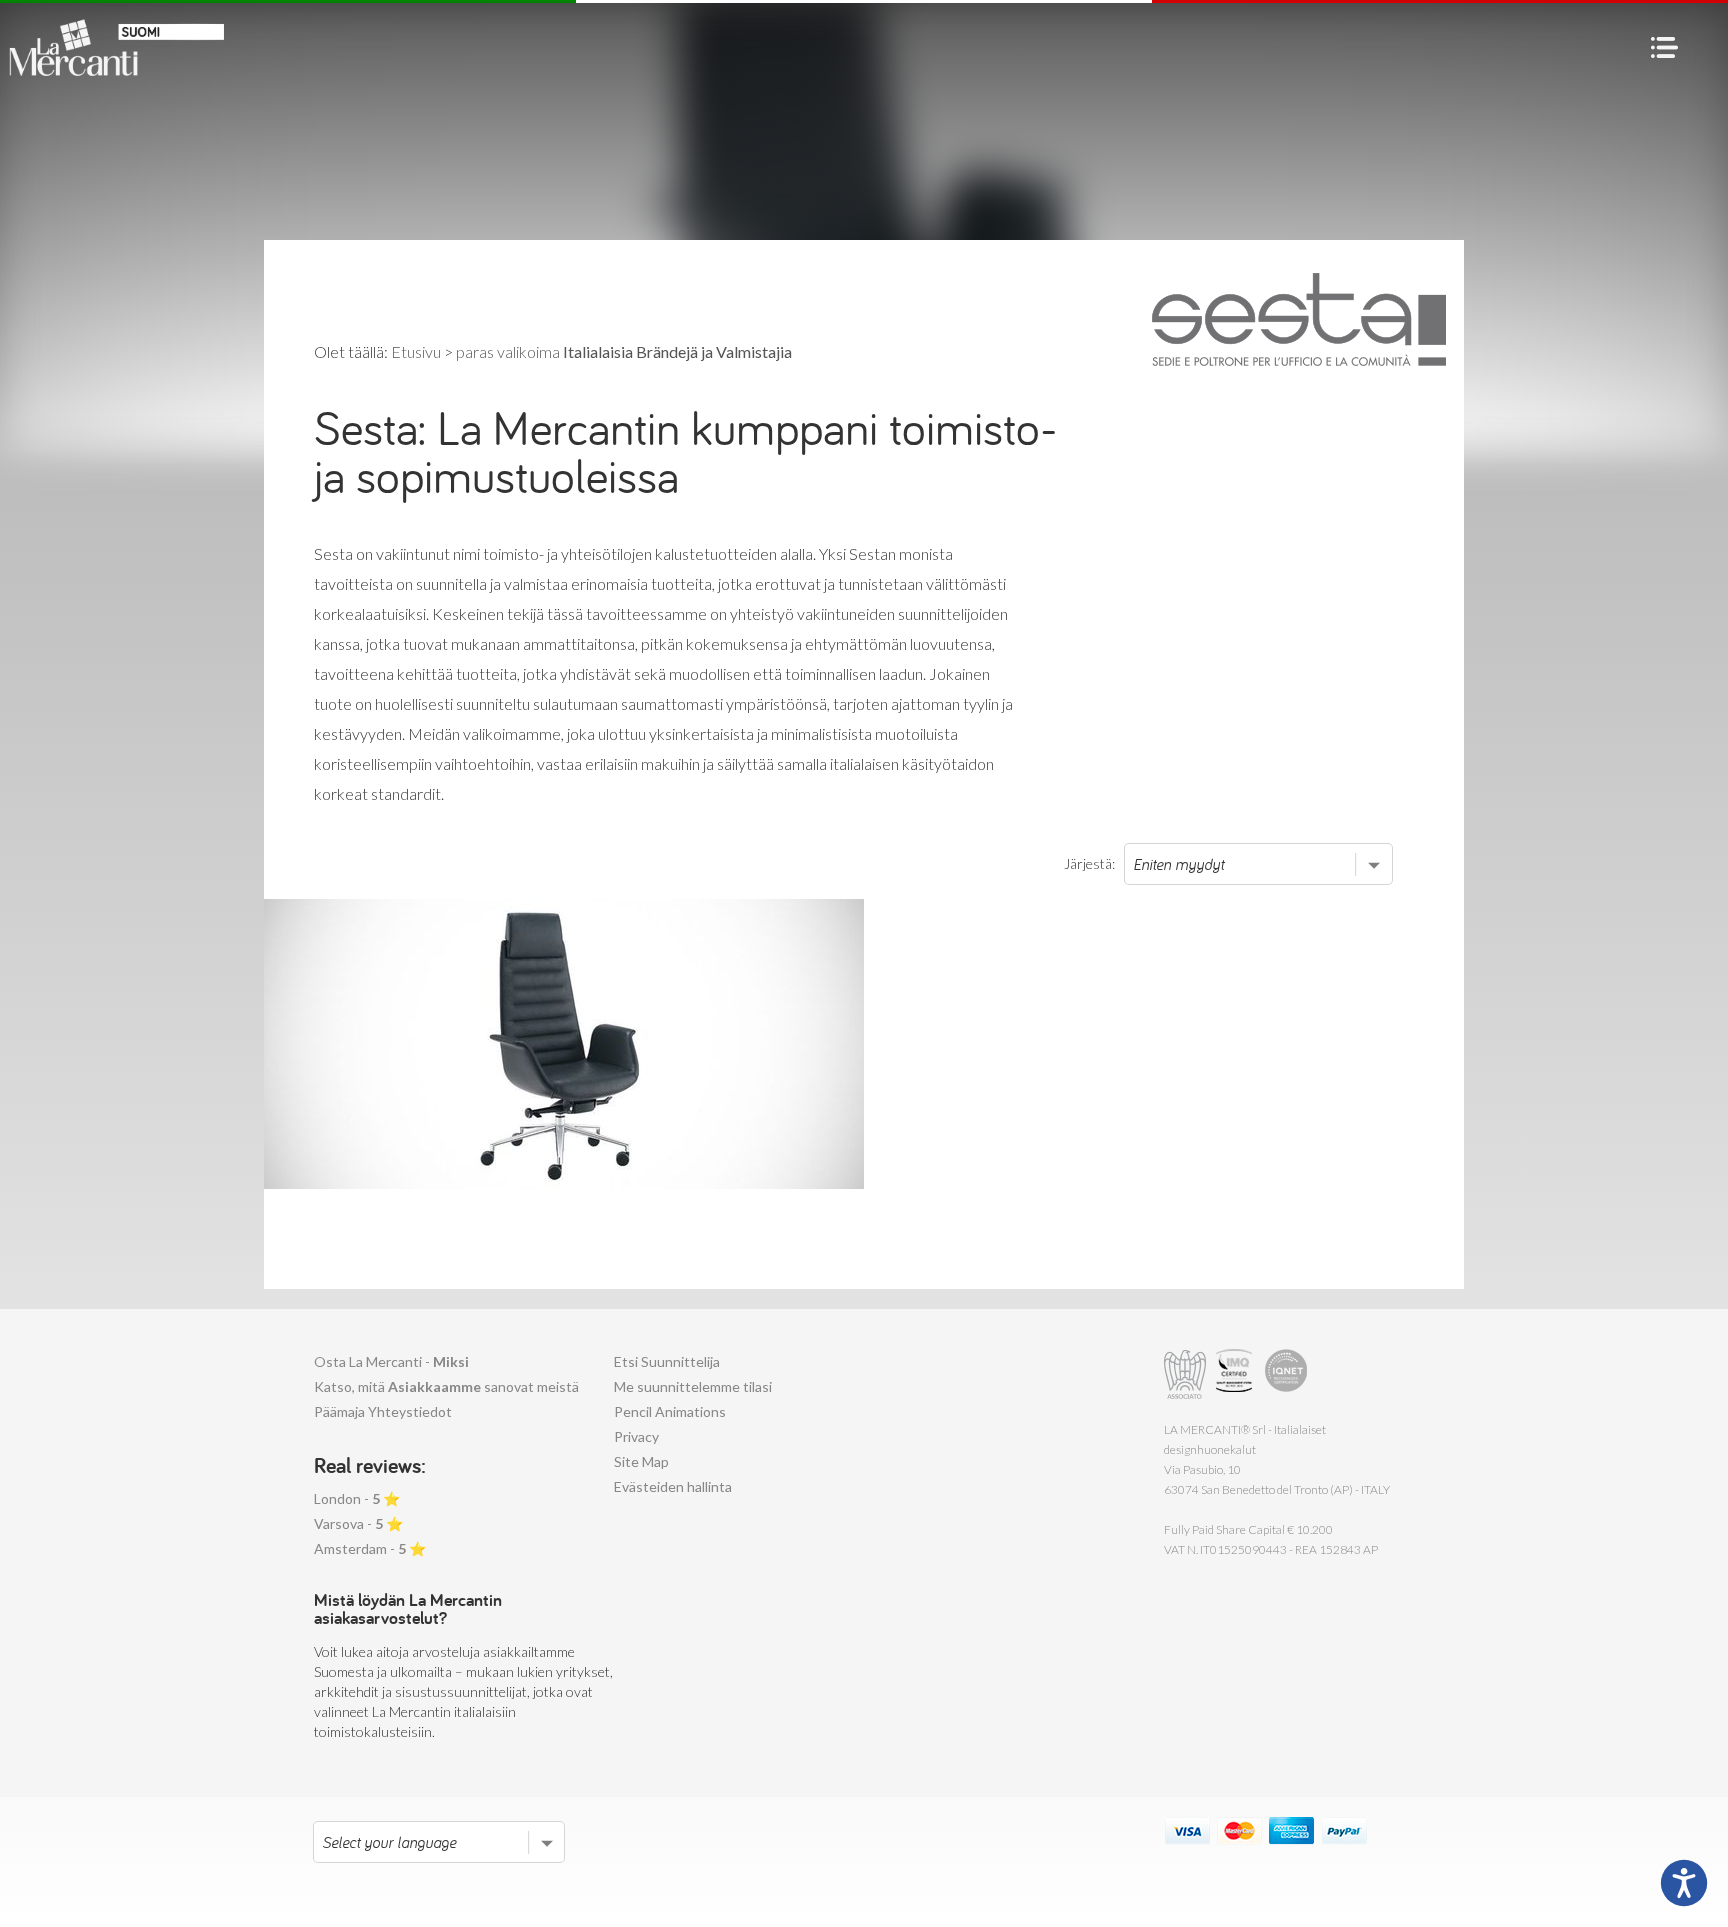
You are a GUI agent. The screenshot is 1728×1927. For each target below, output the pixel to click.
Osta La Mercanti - (391, 1361)
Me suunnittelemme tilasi (693, 1386)
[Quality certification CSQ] (1236, 1374)
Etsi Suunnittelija (667, 1361)
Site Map (641, 1461)
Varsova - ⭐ (358, 1523)
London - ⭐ (357, 1498)
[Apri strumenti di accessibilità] (1684, 1883)
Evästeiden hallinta (673, 1486)
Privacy (636, 1436)
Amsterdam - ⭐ (370, 1548)
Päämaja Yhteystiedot (383, 1411)
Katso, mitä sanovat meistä (446, 1386)
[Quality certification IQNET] (1286, 1374)
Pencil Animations (670, 1411)
